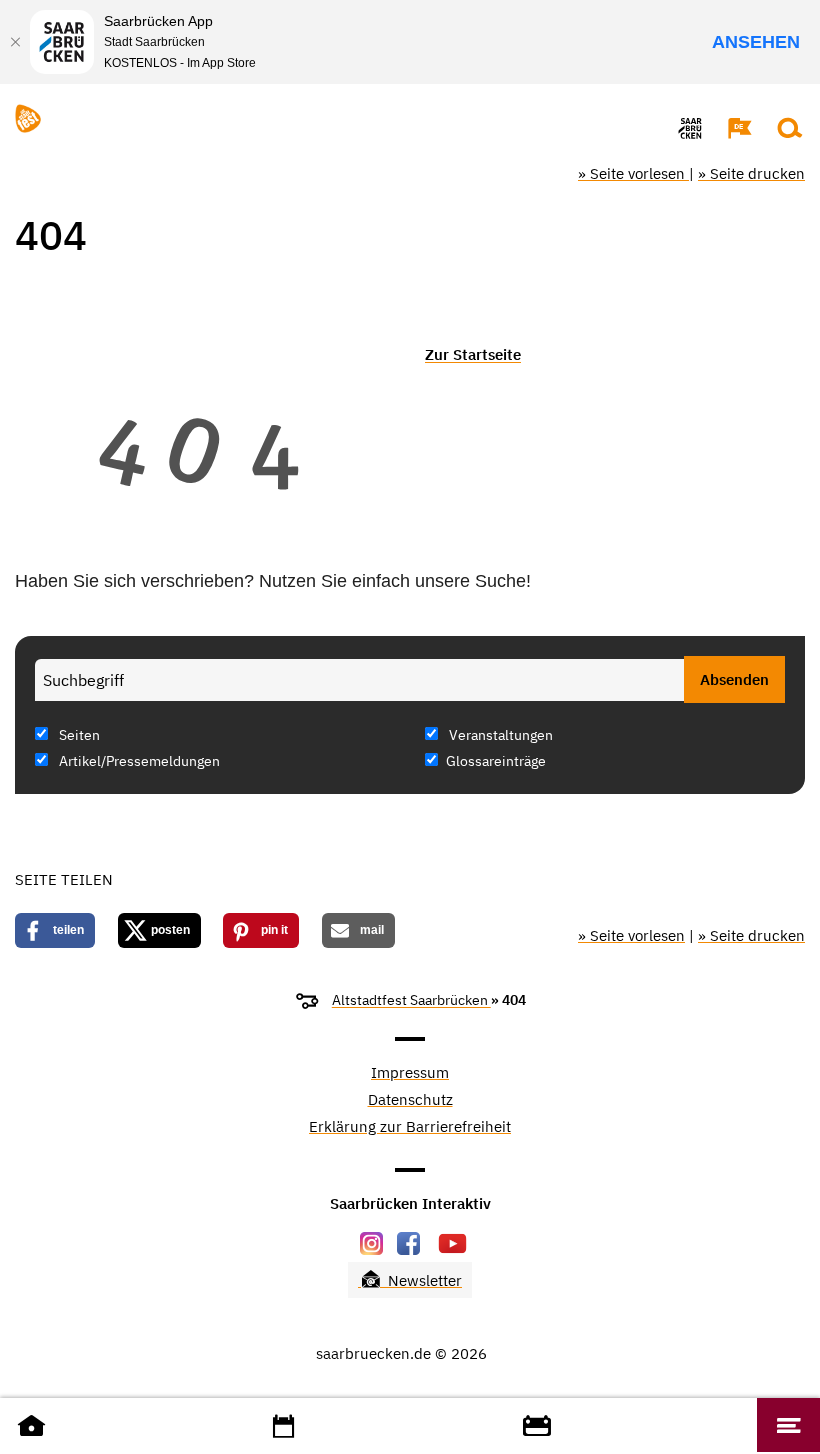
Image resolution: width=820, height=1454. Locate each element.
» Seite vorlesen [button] (633, 173)
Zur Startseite (473, 354)
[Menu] (788, 1425)
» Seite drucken (751, 173)
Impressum (410, 1073)
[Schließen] (15, 42)
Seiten (78, 735)
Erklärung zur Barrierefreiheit (410, 1127)
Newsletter (423, 1280)
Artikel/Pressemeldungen (138, 761)
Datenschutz (410, 1100)
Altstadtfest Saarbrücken (411, 1000)
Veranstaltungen (499, 735)
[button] (730, 128)
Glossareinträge (496, 761)
